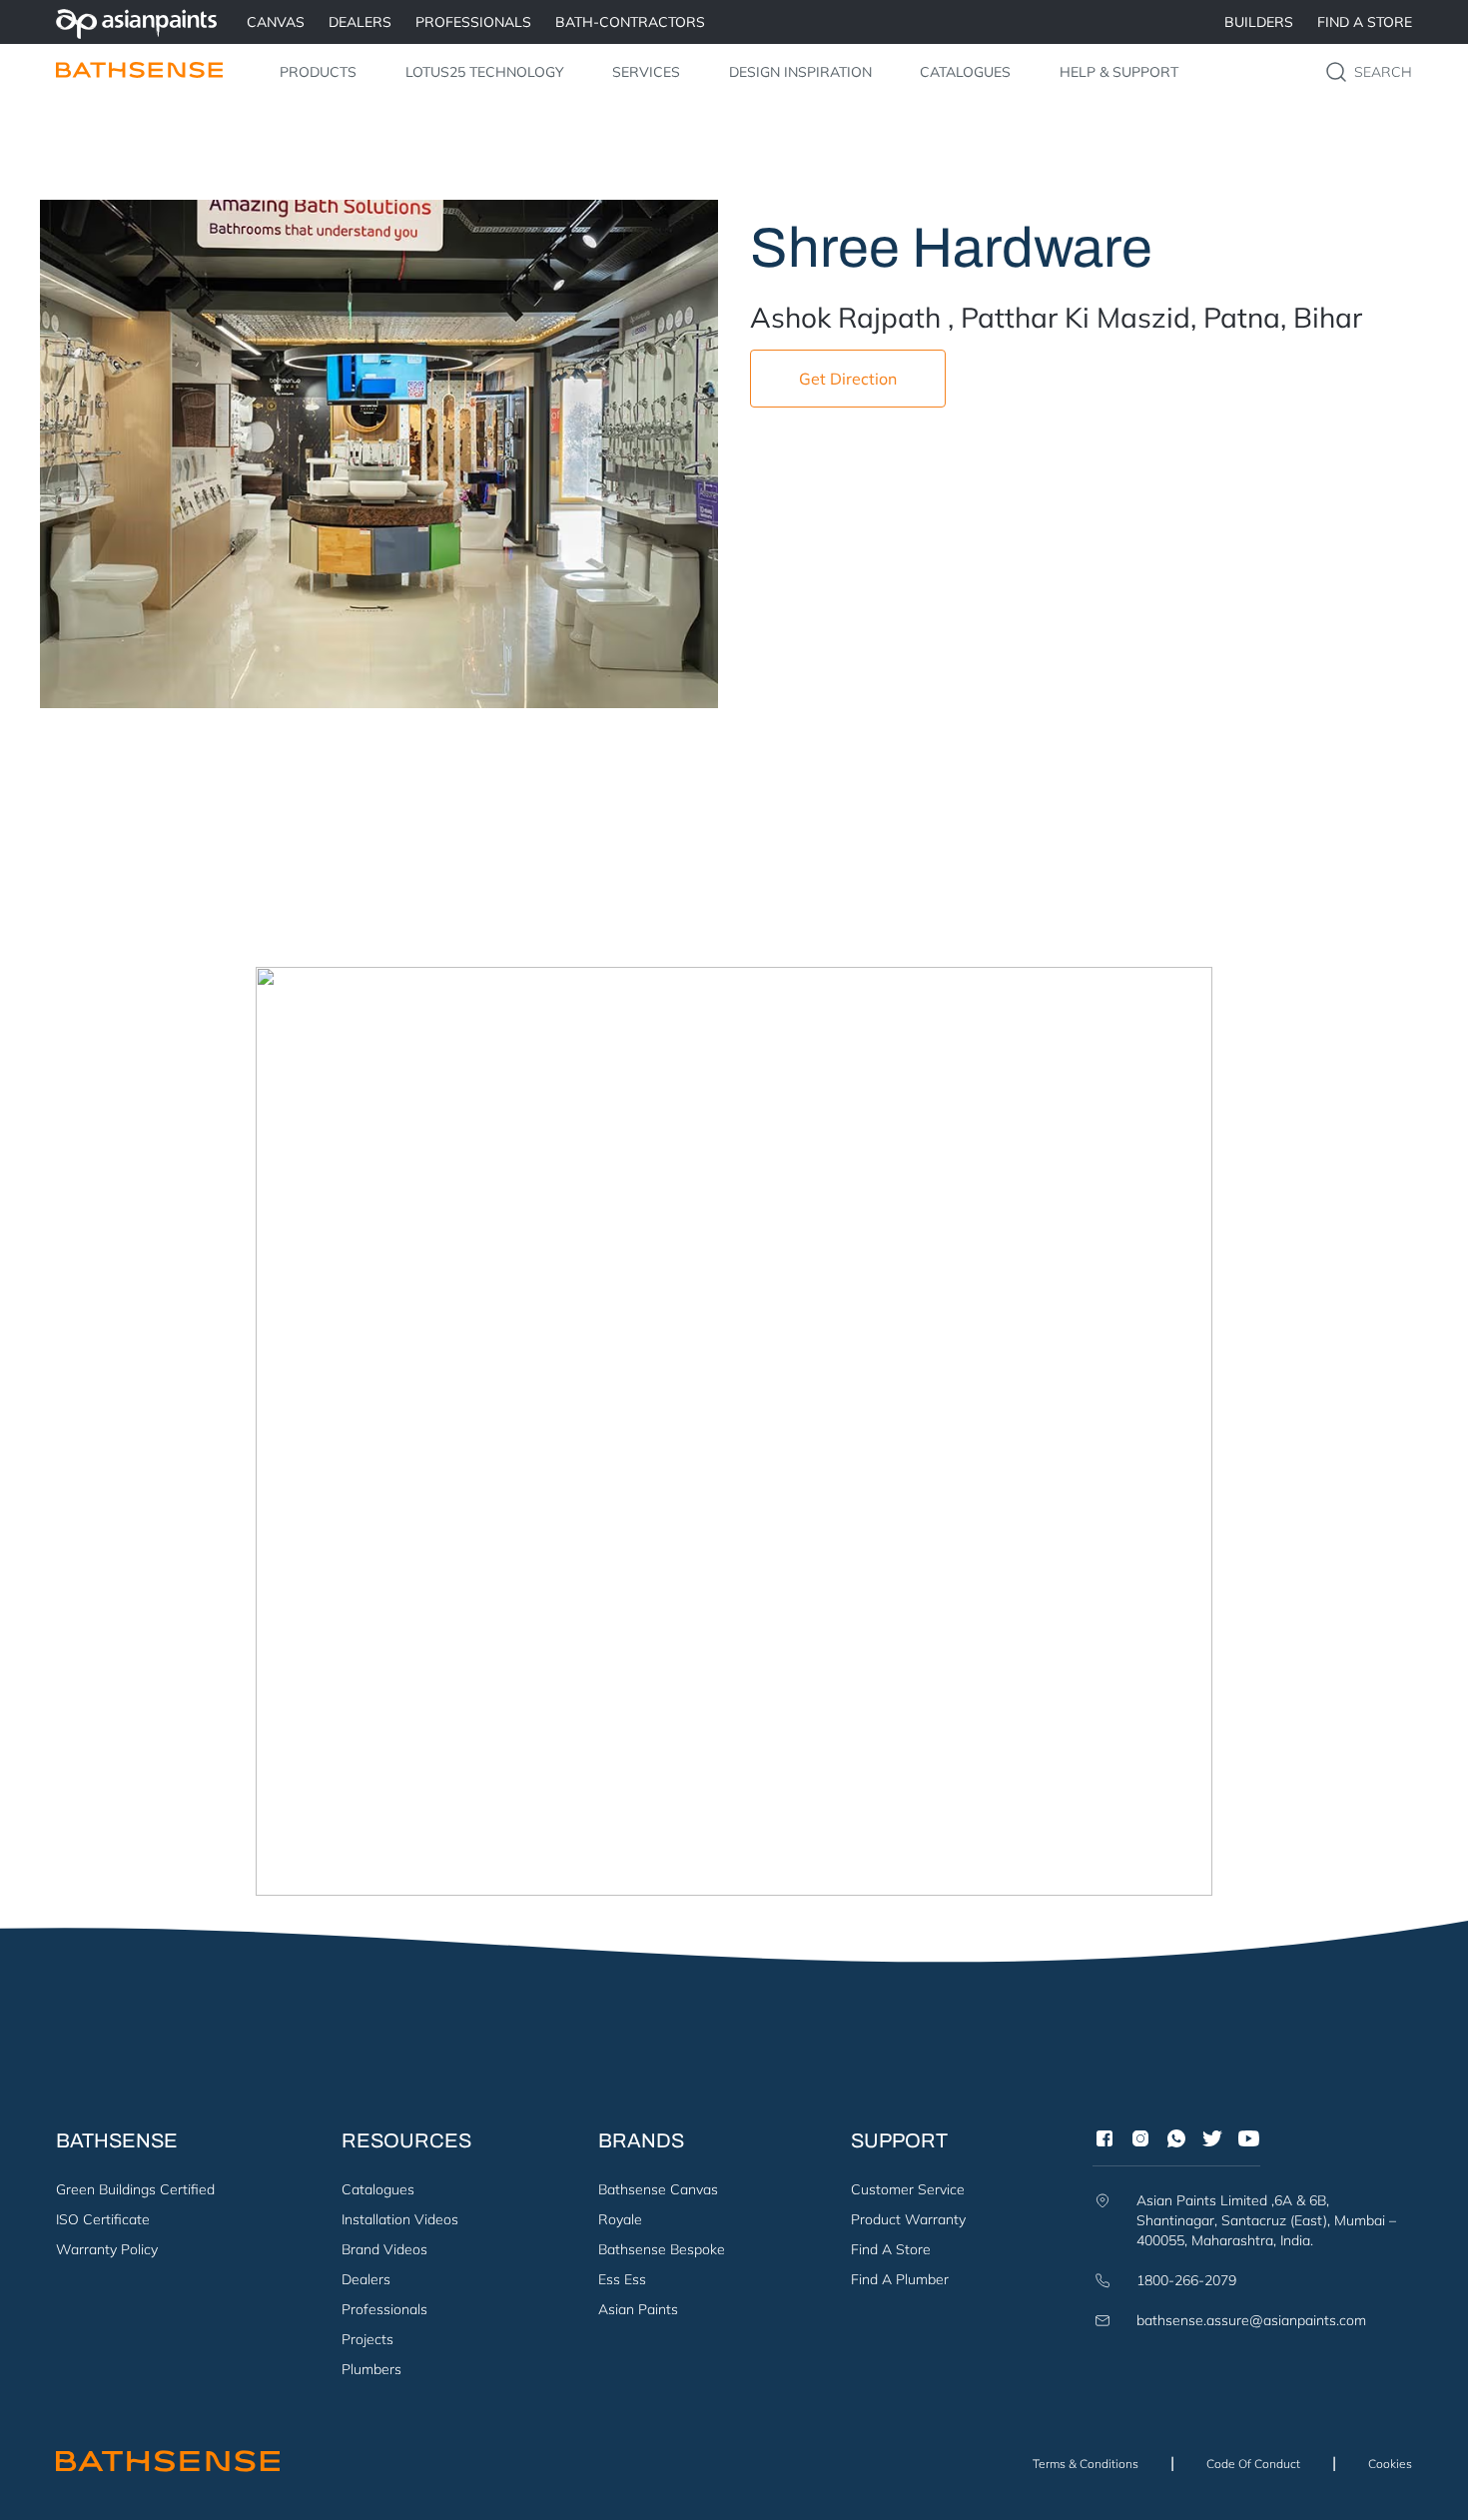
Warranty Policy (107, 2249)
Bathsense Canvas (658, 2189)
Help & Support (1119, 72)
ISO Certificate (103, 2219)
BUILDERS (1259, 22)
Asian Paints (638, 2309)
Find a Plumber (900, 2279)
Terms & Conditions (1086, 2464)
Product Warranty (908, 2219)
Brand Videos (384, 2249)
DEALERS (360, 22)
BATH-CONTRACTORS (630, 22)
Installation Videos (400, 2219)
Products (318, 72)
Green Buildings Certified (135, 2189)
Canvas (276, 22)
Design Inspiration (800, 72)
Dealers (366, 2279)
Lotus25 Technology (485, 72)
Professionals (384, 2309)
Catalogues (965, 72)
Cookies (1390, 2464)
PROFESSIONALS (473, 22)
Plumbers (371, 2369)
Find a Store (1365, 22)
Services (646, 72)
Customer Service (908, 2189)
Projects (367, 2339)
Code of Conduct (1253, 2464)
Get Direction (848, 379)
